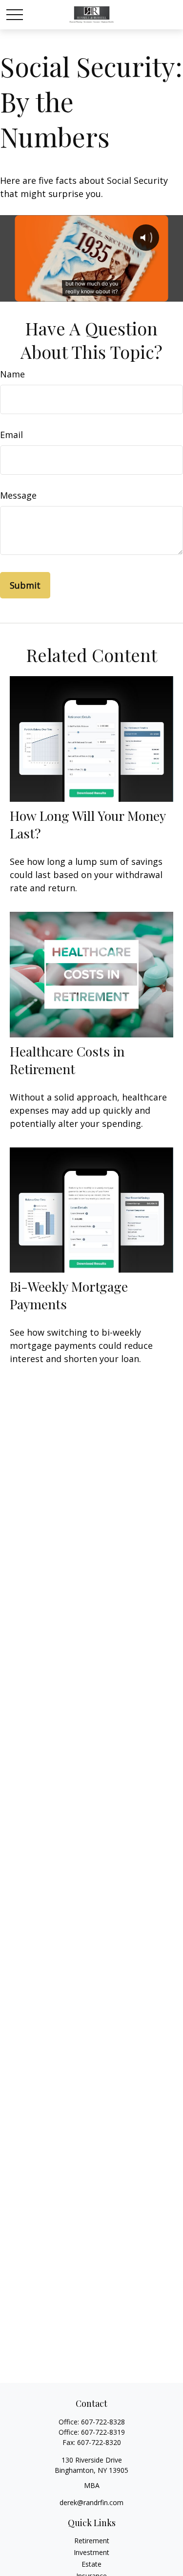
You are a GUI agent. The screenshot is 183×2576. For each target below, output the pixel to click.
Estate (91, 2564)
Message (18, 495)
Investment (91, 2552)
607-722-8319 (103, 2432)
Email (11, 435)
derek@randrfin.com (91, 2502)
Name (12, 374)
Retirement (92, 2541)
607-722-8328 (103, 2422)
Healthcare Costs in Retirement (67, 1060)
